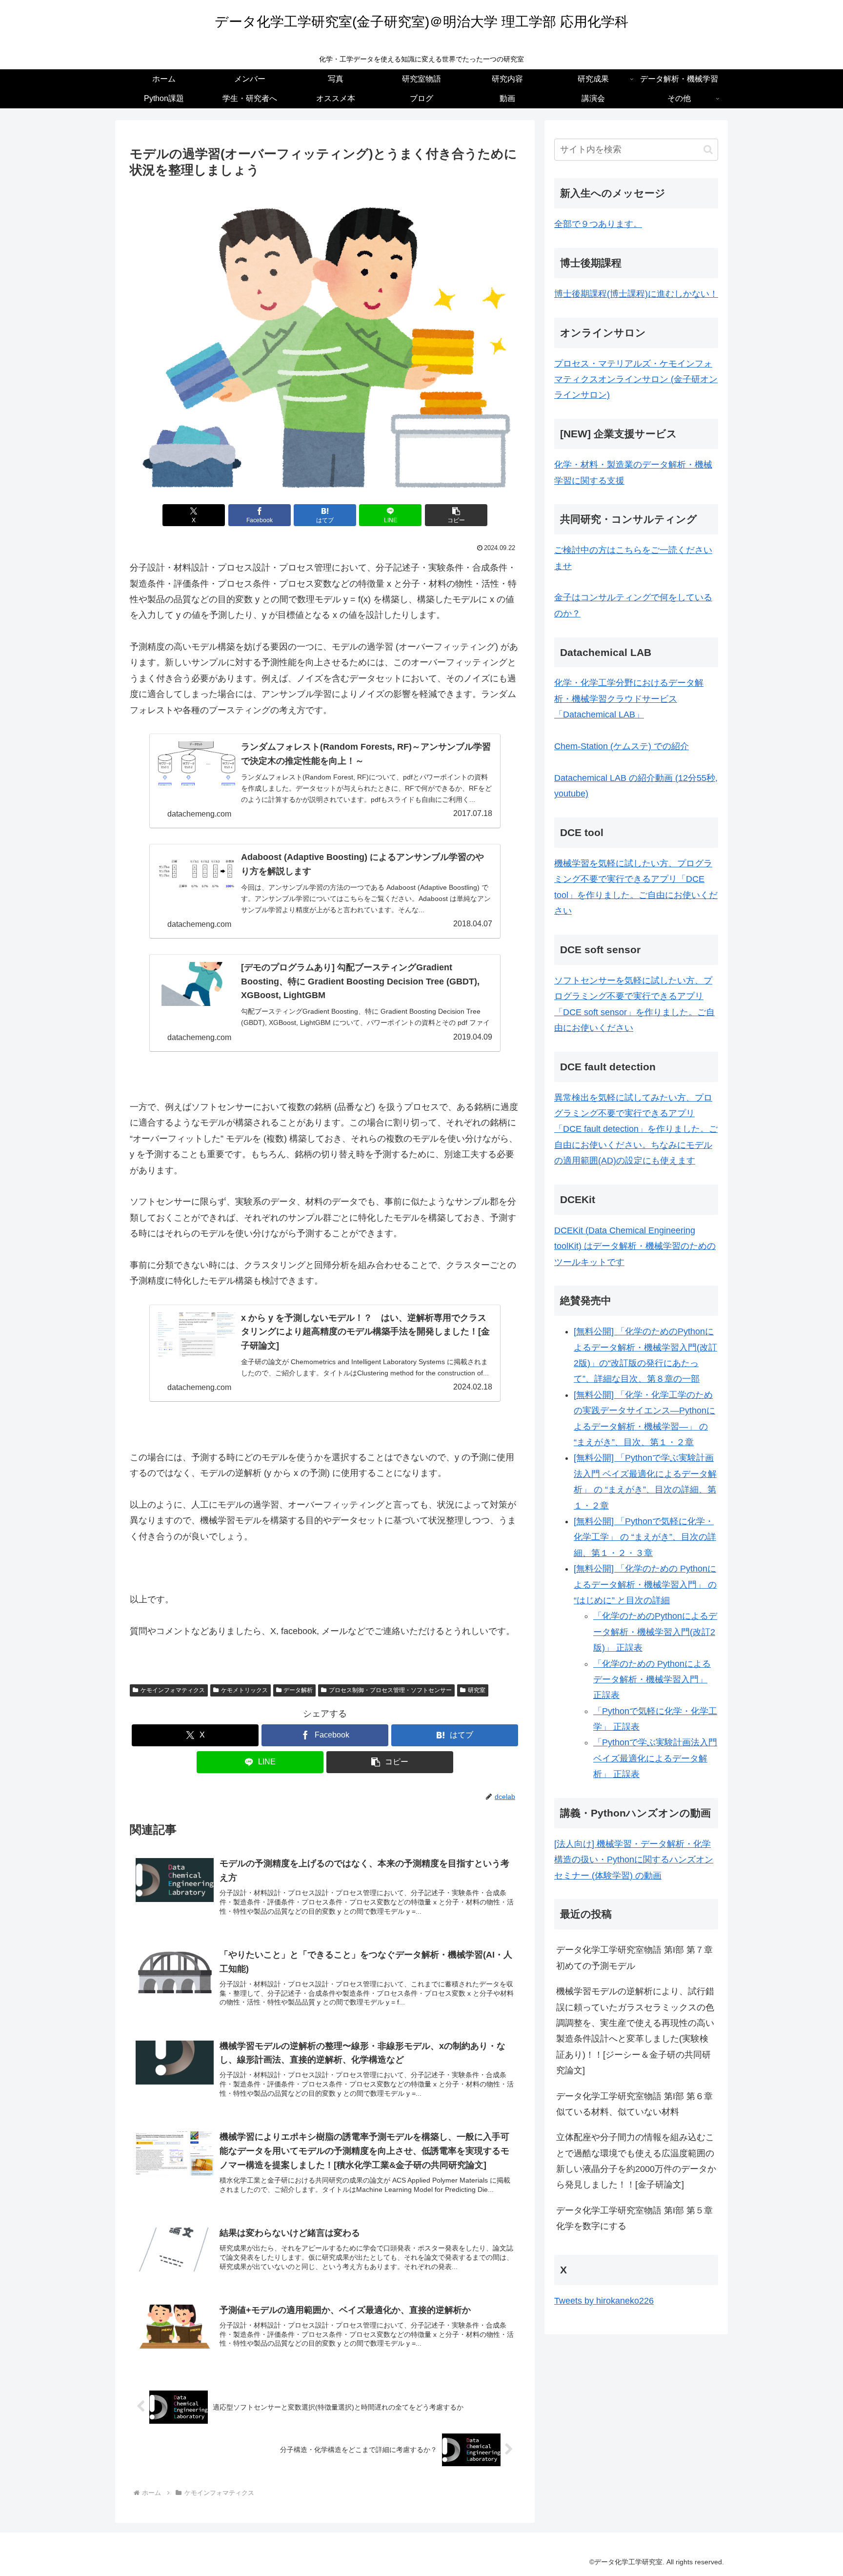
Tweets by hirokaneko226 (604, 2301)
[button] (456, 515)
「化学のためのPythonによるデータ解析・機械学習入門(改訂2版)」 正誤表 (655, 1632)
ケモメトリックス (244, 1690)
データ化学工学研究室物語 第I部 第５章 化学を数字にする (637, 2218)
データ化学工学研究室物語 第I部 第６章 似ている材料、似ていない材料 (637, 2104)
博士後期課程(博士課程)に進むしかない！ (636, 294)
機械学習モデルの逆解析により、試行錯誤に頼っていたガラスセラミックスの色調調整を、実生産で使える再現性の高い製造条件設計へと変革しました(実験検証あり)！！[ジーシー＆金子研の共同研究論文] (635, 2031)
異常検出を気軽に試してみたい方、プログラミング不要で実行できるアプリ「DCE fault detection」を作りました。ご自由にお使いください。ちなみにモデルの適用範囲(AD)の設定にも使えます (636, 1129)
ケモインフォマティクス (173, 1690)
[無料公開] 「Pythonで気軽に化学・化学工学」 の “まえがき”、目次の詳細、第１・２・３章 (645, 1537)
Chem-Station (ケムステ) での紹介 (622, 746)
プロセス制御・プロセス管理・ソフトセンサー (390, 1690)
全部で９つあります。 (598, 224)
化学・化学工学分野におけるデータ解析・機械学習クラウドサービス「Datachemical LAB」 (629, 699)
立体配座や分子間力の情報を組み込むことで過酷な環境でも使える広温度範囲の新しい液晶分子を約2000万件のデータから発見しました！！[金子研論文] (636, 2161)
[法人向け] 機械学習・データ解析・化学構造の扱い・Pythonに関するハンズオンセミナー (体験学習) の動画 (634, 1860)
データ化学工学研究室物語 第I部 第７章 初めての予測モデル (637, 1958)
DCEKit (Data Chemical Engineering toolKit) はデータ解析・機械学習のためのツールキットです (635, 1246)
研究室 (477, 1690)
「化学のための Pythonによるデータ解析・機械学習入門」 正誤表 (652, 1680)
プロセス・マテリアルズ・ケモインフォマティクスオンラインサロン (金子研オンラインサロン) (636, 379)
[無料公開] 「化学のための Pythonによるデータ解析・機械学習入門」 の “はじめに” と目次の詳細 (645, 1584)
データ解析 (298, 1690)
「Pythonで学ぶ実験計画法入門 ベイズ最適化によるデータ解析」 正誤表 (655, 1758)
